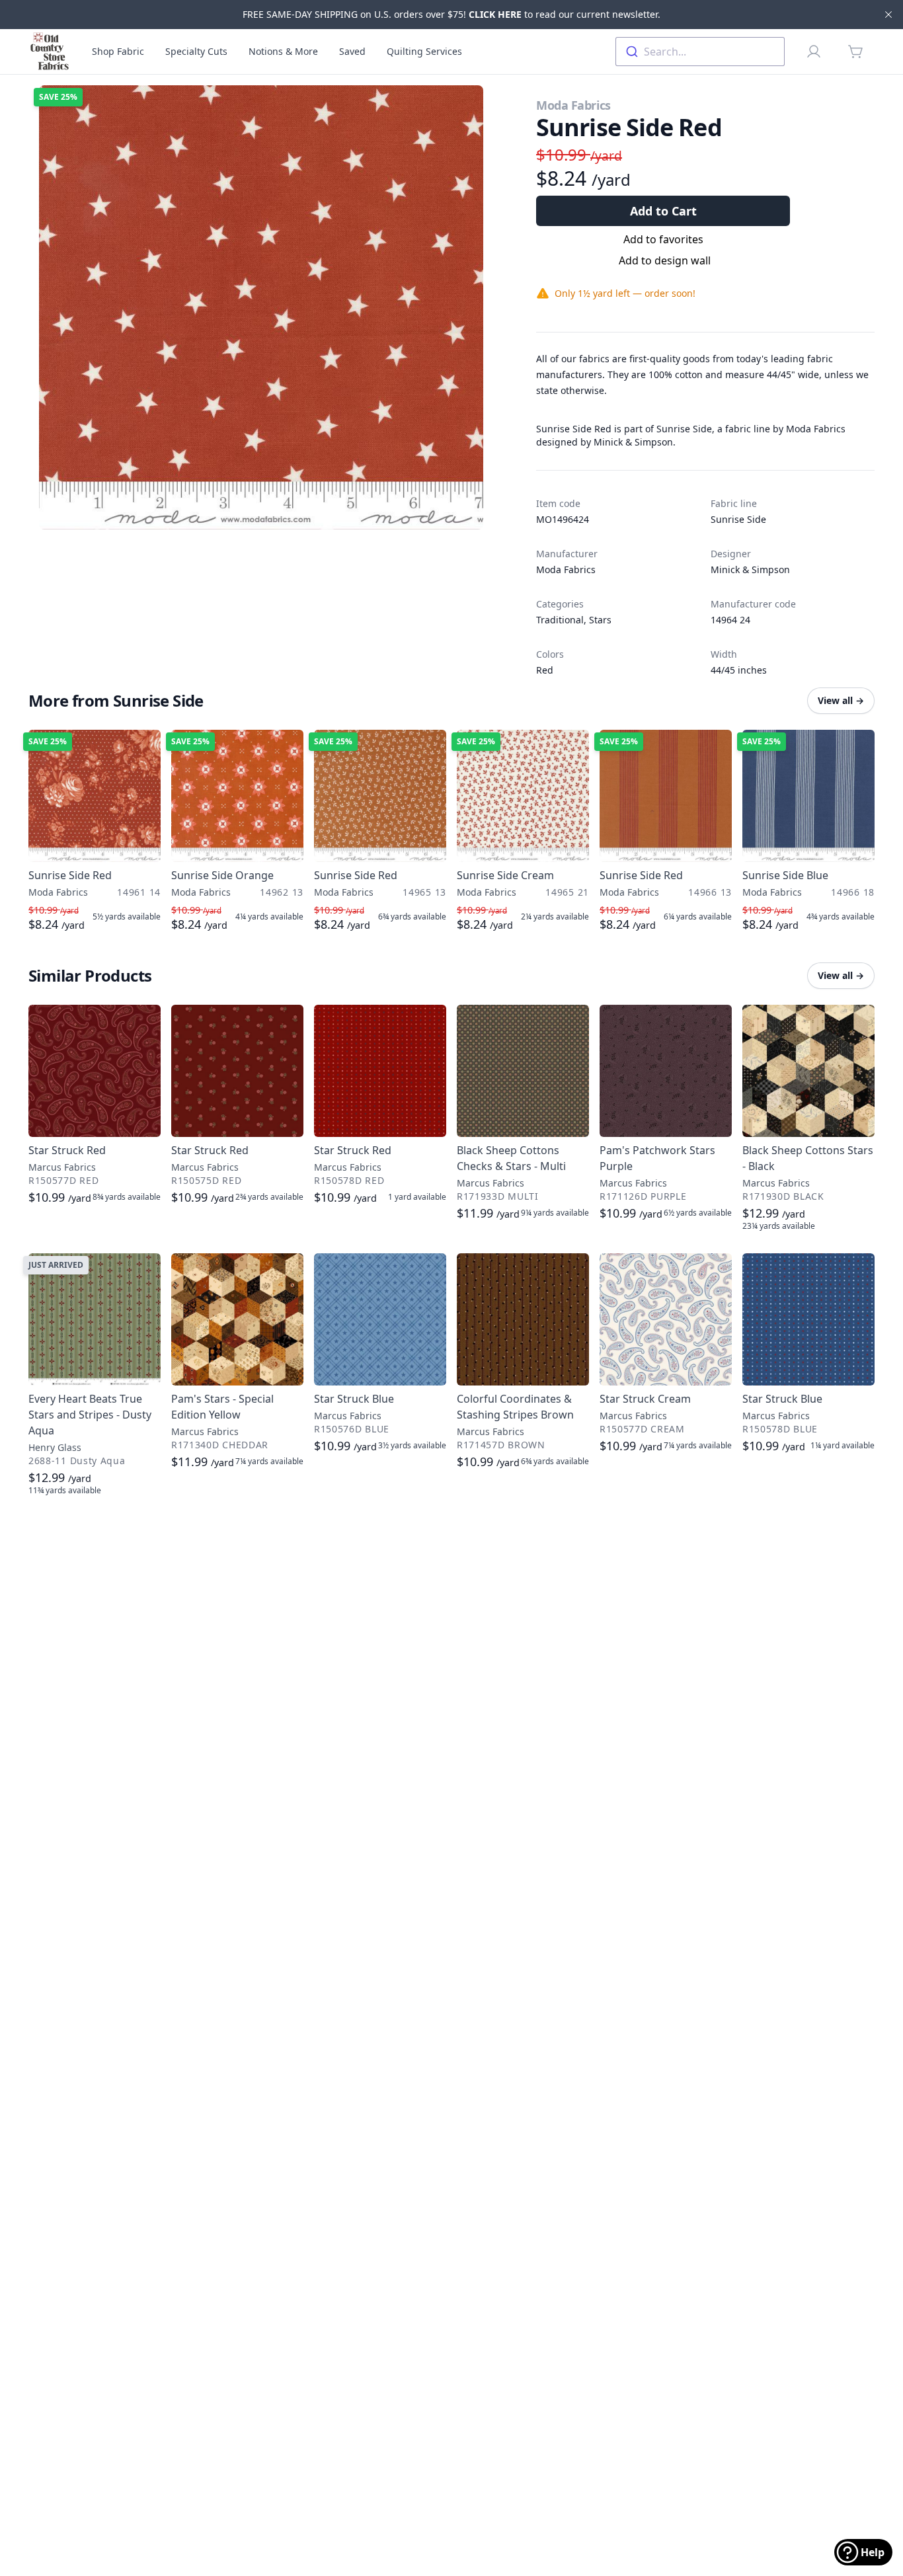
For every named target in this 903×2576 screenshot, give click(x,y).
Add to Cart (663, 211)
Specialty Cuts (196, 51)
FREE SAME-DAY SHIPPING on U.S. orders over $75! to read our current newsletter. (451, 14)
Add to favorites (663, 239)
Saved (352, 51)
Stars (600, 620)
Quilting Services (424, 51)
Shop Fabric (118, 51)
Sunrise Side (738, 519)
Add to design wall (665, 260)
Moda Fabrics (573, 105)
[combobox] (700, 52)
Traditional (560, 620)
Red (545, 670)
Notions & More (283, 51)
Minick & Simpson (750, 569)
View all (841, 700)
